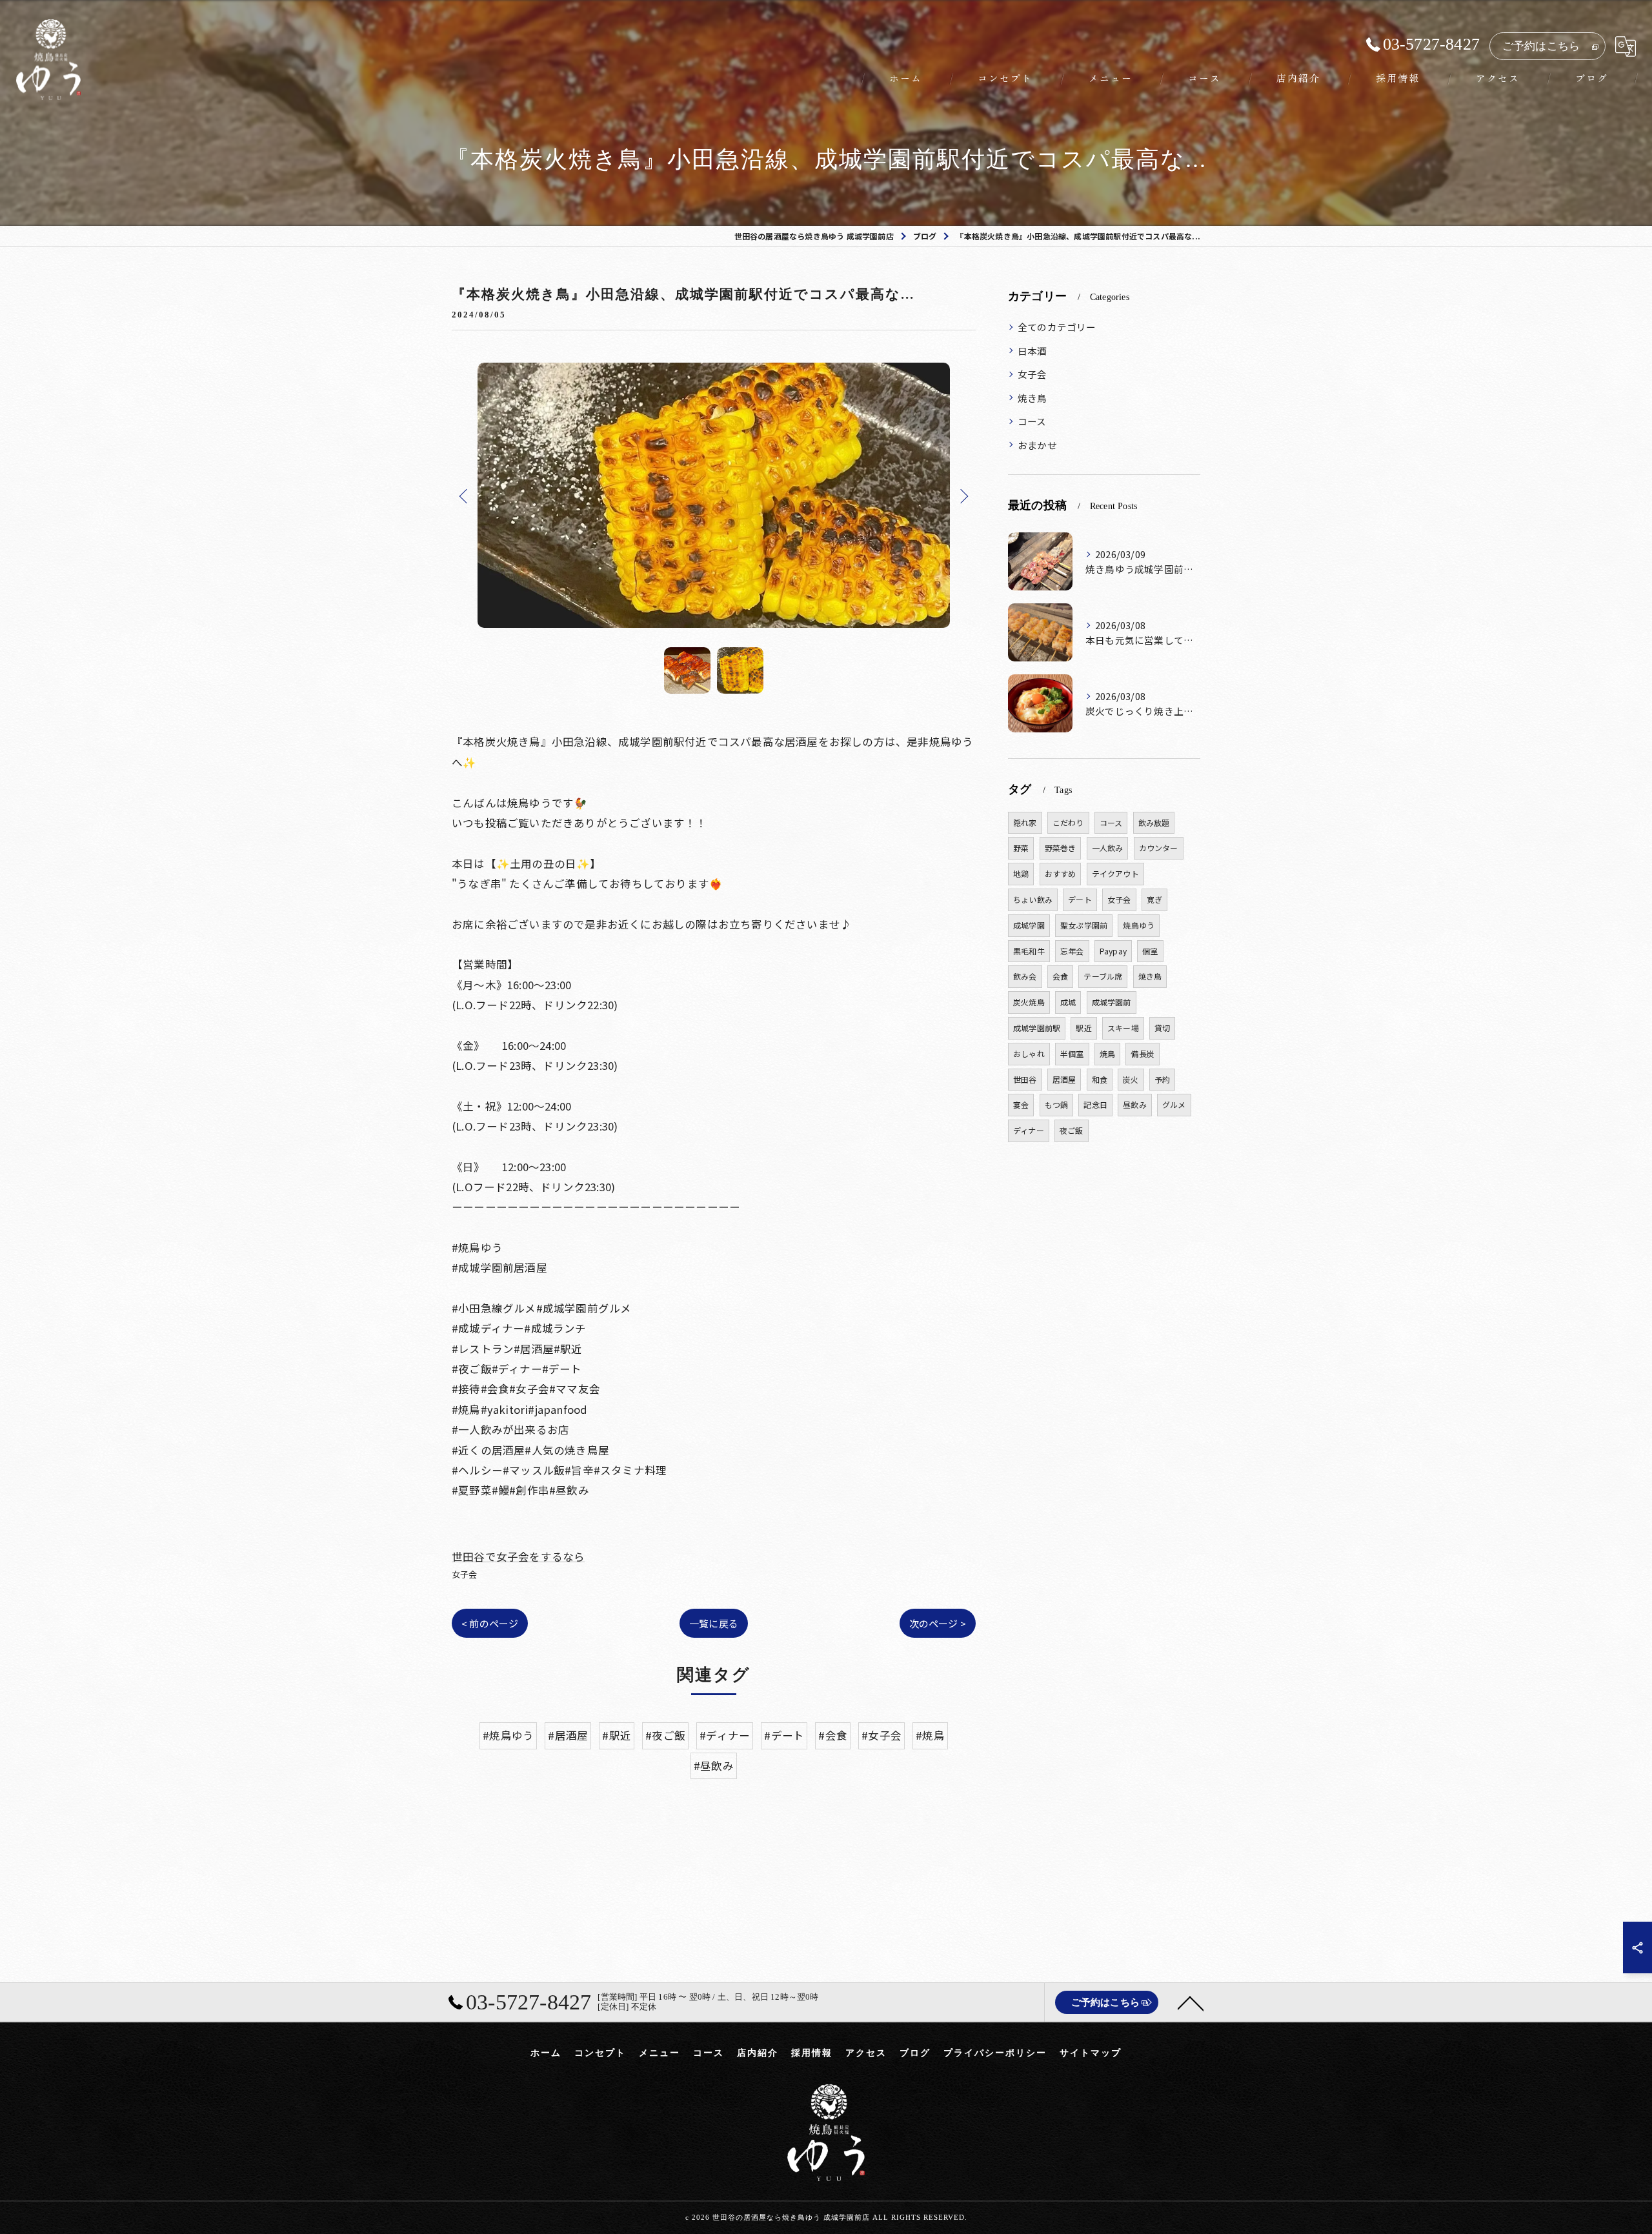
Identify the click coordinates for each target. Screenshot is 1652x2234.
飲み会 (1025, 976)
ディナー (1029, 1130)
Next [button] (963, 496)
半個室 (1072, 1053)
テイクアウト (1115, 873)
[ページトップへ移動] (1191, 2002)
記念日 (1095, 1104)
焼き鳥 (1032, 398)
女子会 (465, 1574)
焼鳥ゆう (1139, 925)
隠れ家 (1025, 822)
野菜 (1021, 848)
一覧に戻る (714, 1623)
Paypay (1113, 951)
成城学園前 (1112, 1002)
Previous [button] (465, 496)
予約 (1162, 1079)
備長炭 (1143, 1053)
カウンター (1159, 848)
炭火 (1131, 1079)
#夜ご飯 (665, 1735)
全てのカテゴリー (1057, 327)
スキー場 (1123, 1028)
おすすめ (1061, 873)
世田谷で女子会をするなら (518, 1556)
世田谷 (1025, 1079)
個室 (1150, 951)
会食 (1060, 976)
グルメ (1174, 1104)
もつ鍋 (1057, 1104)
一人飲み (1108, 848)
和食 (1100, 1079)
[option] (714, 495)
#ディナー (725, 1735)
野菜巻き (1061, 848)
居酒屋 (1064, 1079)
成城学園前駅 (1037, 1028)
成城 (1068, 1002)
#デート (784, 1735)
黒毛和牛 (1029, 951)
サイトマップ (1091, 2053)
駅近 (1083, 1028)
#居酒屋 (568, 1735)
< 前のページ (490, 1623)
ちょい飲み (1033, 899)
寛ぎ (1154, 899)
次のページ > (938, 1623)
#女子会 (881, 1735)
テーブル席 (1103, 976)
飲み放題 (1154, 822)
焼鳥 (1107, 1053)
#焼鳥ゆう (508, 1735)
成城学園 (1029, 925)
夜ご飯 (1072, 1130)
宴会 (1021, 1104)
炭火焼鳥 (1029, 1002)
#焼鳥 (930, 1735)
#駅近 (617, 1735)
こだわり (1068, 822)
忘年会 (1072, 951)
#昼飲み (714, 1766)
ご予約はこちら (1541, 46)
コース (1032, 421)
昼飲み (1135, 1104)
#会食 (833, 1735)
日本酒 (1032, 351)
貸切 (1162, 1028)
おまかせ (1037, 445)
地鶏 (1021, 873)
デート (1080, 899)
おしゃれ (1029, 1053)
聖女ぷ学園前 (1084, 925)
